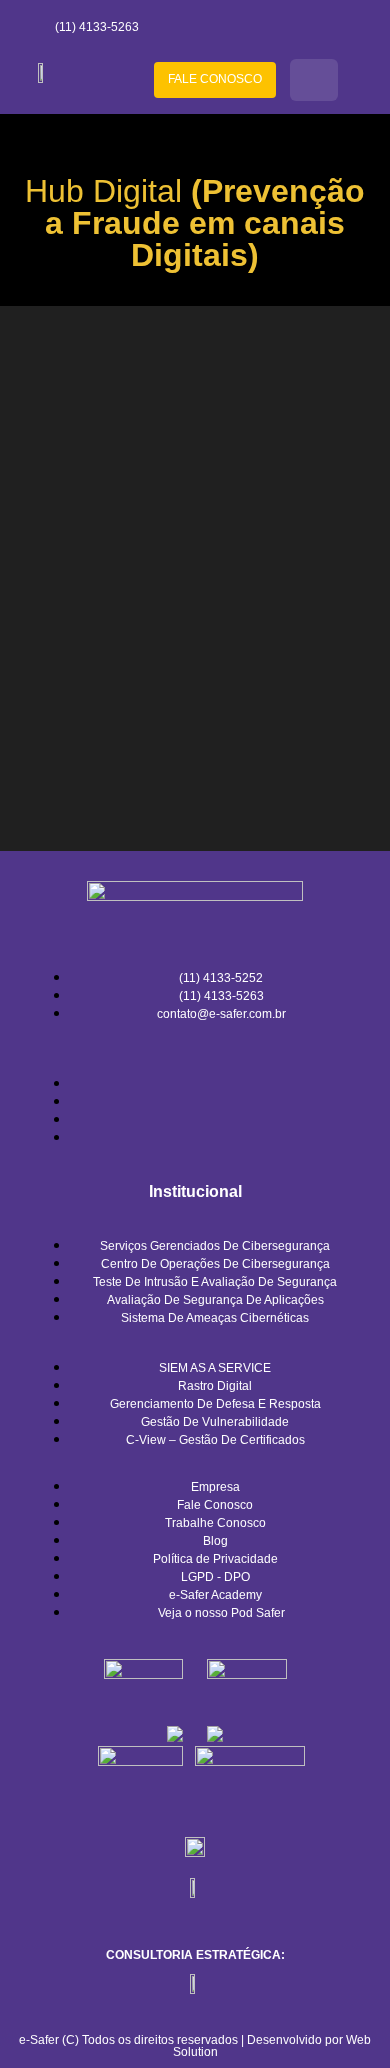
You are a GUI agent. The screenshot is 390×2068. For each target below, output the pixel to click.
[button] (314, 80)
